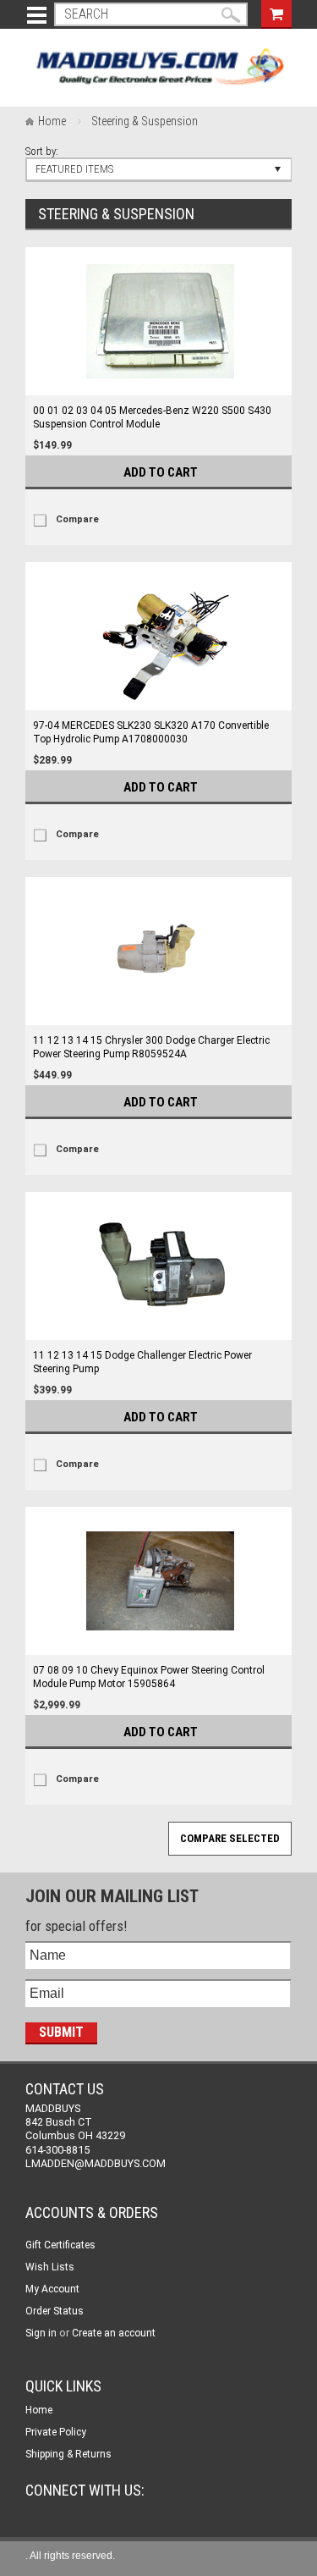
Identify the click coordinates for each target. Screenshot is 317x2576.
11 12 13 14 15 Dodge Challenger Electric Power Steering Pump (142, 1362)
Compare (77, 519)
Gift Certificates (60, 2245)
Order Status (55, 2311)
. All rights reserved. (70, 2556)
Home (52, 121)
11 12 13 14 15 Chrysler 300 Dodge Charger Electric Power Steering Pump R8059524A (151, 1047)
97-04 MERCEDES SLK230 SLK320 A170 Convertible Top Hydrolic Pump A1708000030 (151, 732)
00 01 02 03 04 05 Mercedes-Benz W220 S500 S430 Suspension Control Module (152, 417)
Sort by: (42, 151)
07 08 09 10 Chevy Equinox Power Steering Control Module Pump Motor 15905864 (149, 1677)
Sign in (41, 2333)
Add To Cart (161, 472)
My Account (52, 2289)
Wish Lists (50, 2267)
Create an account (114, 2333)
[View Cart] (276, 12)
